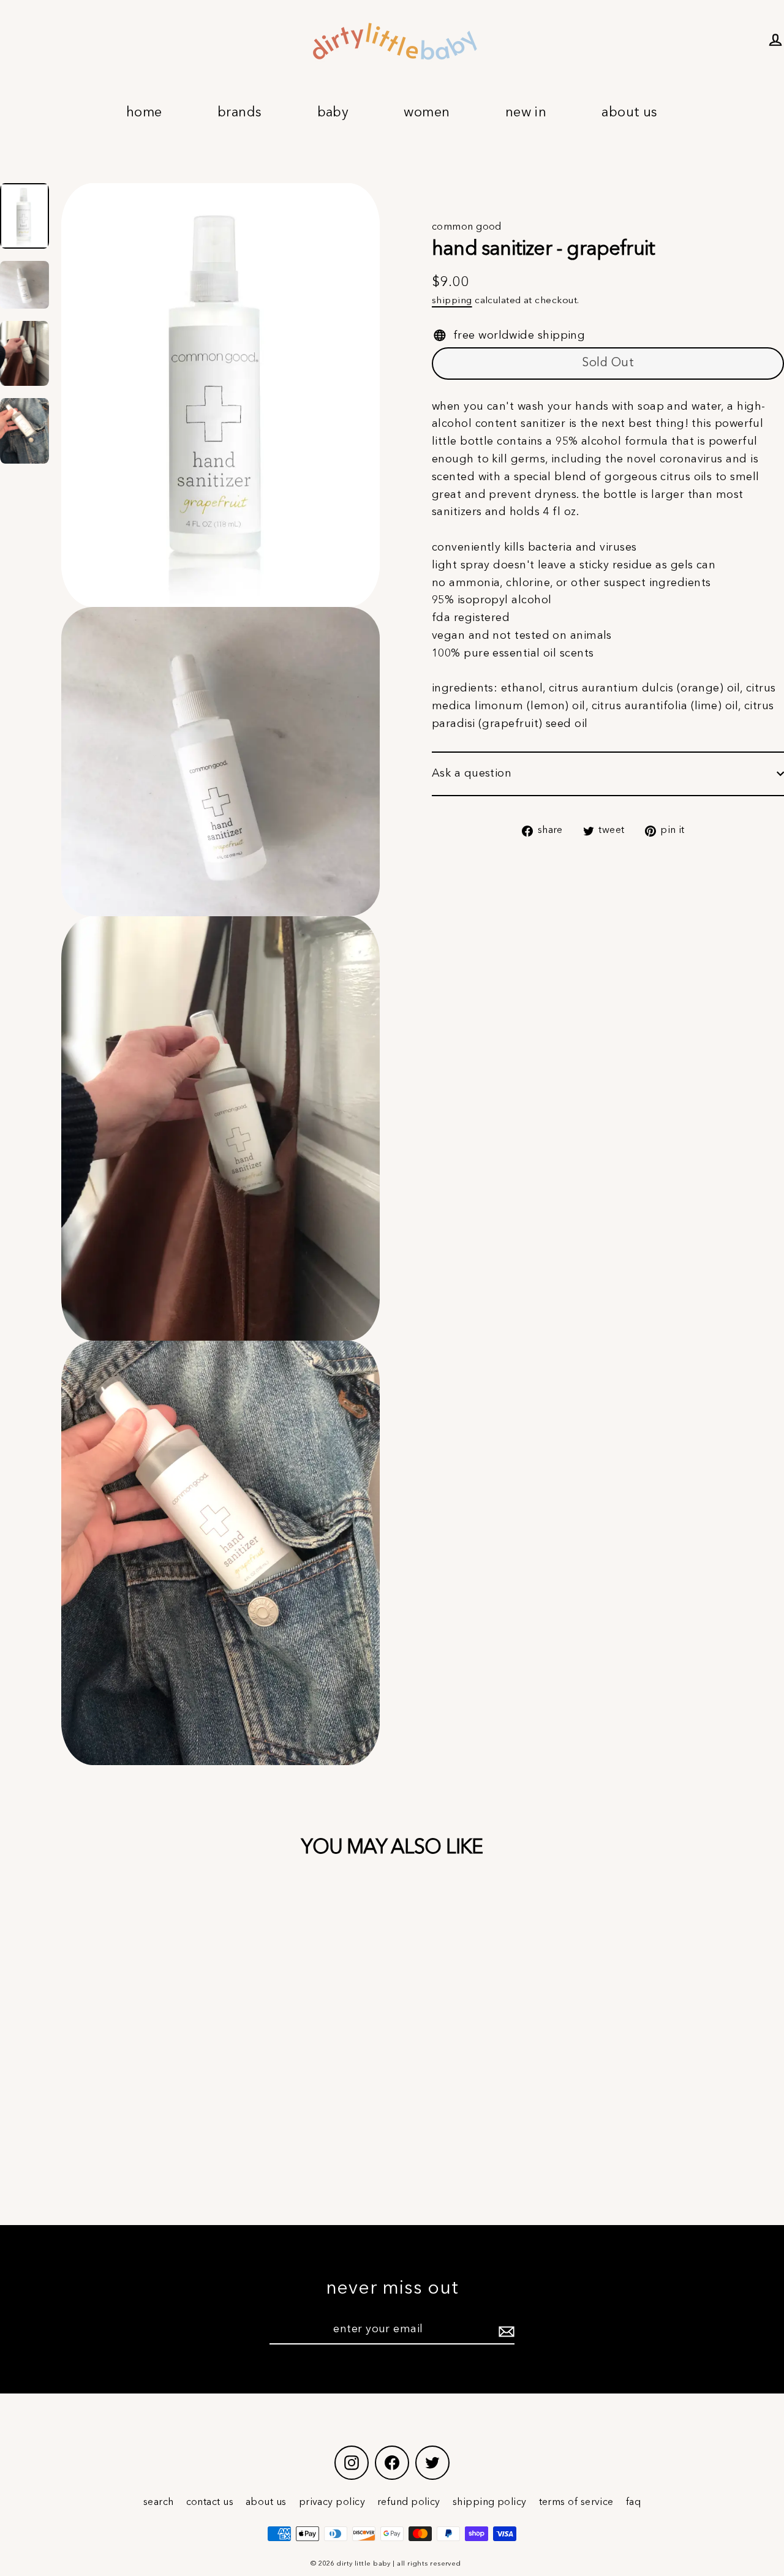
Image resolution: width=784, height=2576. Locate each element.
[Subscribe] (505, 2330)
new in (526, 113)
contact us (210, 2503)
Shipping (452, 301)
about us (266, 2503)
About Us (630, 113)
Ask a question (472, 774)
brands (240, 113)
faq (633, 2503)
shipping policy (490, 2503)
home (144, 113)
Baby (333, 113)
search (159, 2503)
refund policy (409, 2503)
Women (427, 113)
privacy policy (332, 2503)
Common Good (467, 227)
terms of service (576, 2503)
